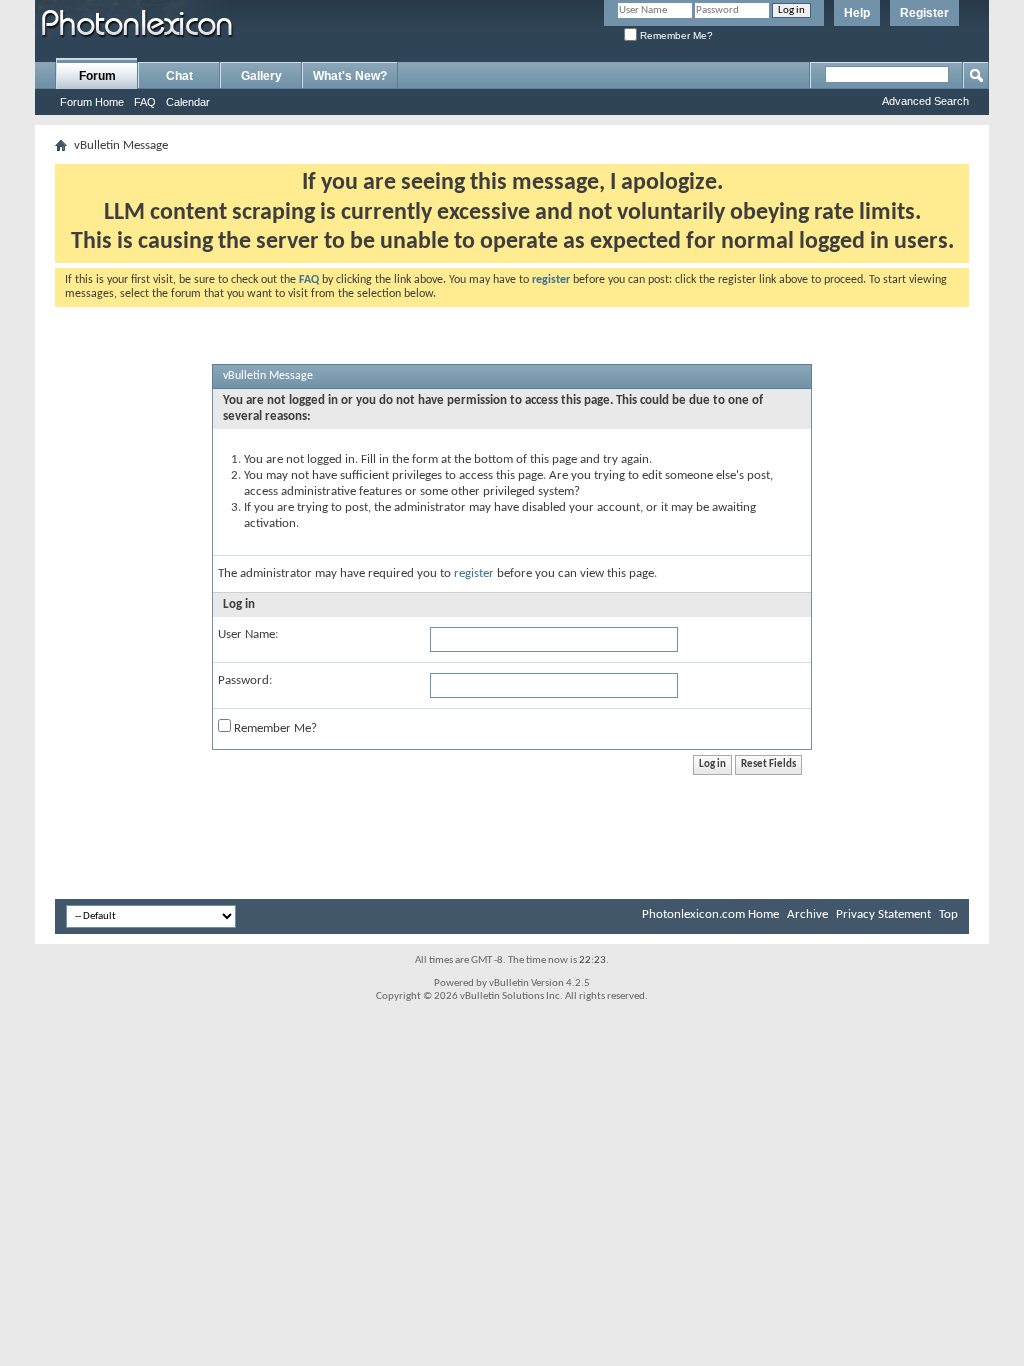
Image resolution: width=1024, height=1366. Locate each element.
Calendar (188, 102)
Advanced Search (925, 101)
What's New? (350, 76)
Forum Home (92, 102)
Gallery (261, 76)
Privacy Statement (883, 914)
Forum (97, 76)
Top (948, 914)
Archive (807, 914)
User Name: (248, 634)
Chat (179, 76)
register (474, 573)
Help (857, 13)
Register (924, 13)
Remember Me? (675, 35)
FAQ (145, 102)
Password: (245, 680)
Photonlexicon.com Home (710, 914)
